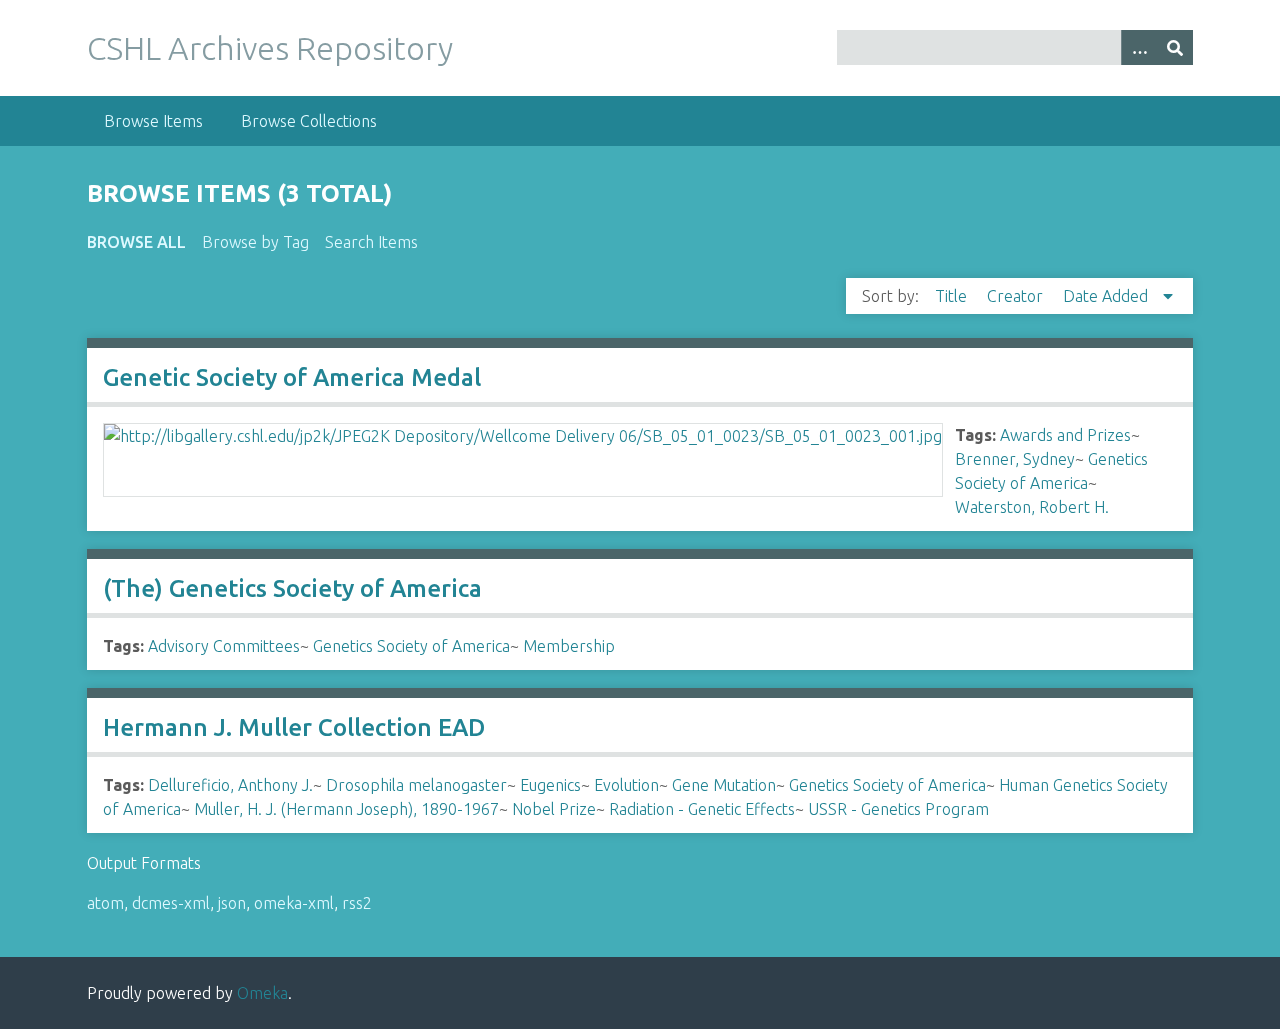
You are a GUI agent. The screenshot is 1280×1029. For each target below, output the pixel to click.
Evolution (626, 785)
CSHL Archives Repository (270, 48)
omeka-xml (294, 903)
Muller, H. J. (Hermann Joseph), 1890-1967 (346, 809)
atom (105, 903)
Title (953, 296)
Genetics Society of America (411, 646)
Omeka (262, 993)
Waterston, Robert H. (1032, 507)
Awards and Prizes (1065, 435)
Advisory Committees (224, 646)
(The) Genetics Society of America (292, 588)
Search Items (371, 242)
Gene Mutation (724, 785)
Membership (569, 646)
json (232, 903)
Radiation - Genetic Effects (702, 809)
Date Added (1107, 296)
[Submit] (1175, 47)
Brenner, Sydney (1015, 459)
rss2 (357, 903)
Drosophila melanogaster (416, 785)
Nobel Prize (554, 809)
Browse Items (153, 121)
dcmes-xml (171, 903)
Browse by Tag (255, 242)
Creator (1017, 296)
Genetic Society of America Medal (292, 377)
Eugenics (550, 785)
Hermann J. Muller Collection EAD (294, 727)
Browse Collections (309, 121)
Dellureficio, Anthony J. (230, 785)
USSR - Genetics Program (898, 809)
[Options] (1139, 47)
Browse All (136, 242)
